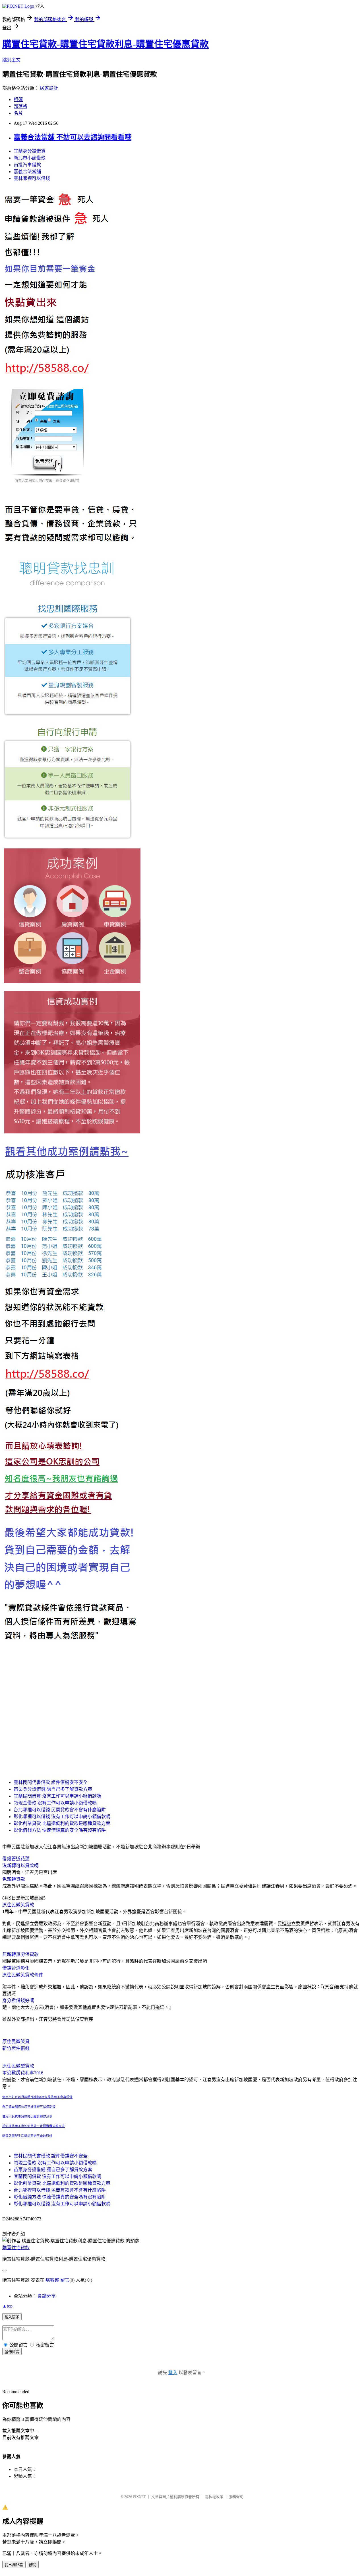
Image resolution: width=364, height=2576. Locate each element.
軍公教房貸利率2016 (23, 2073)
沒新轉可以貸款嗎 (20, 1866)
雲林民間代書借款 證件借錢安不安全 (51, 1782)
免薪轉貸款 (14, 1879)
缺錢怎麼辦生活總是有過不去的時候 (27, 2136)
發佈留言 (12, 2352)
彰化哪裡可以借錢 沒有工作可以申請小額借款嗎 (62, 1817)
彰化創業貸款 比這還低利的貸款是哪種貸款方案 (62, 1823)
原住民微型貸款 (18, 2066)
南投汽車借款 (27, 165)
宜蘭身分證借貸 (30, 151)
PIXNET (139, 2497)
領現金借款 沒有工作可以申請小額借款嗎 (55, 1803)
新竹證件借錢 (16, 2048)
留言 (65, 2280)
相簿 (18, 100)
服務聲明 (236, 2497)
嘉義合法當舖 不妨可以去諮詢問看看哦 (73, 137)
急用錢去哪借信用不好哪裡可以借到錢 (29, 2107)
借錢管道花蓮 (16, 1859)
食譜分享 (47, 2296)
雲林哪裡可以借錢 (32, 178)
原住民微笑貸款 (18, 1905)
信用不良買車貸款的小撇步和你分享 (27, 2116)
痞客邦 (52, 2280)
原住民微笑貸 (16, 2041)
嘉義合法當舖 (27, 172)
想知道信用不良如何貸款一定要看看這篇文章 (34, 2126)
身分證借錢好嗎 (18, 2000)
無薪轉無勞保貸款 (20, 1954)
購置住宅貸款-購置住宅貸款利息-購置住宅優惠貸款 (106, 44)
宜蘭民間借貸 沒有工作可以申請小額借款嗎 (57, 1796)
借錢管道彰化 (16, 1968)
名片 (18, 113)
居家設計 (49, 88)
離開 (33, 2565)
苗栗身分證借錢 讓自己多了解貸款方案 (53, 1789)
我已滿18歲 (14, 2565)
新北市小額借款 (30, 158)
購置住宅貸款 (16, 2248)
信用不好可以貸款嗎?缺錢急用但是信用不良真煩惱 (37, 2097)
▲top (7, 2306)
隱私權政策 (214, 2497)
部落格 (20, 106)
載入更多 (12, 2317)
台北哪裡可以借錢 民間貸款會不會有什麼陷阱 (60, 1810)
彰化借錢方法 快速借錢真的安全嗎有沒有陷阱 (60, 1830)
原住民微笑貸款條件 (23, 1975)
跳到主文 (11, 60)
